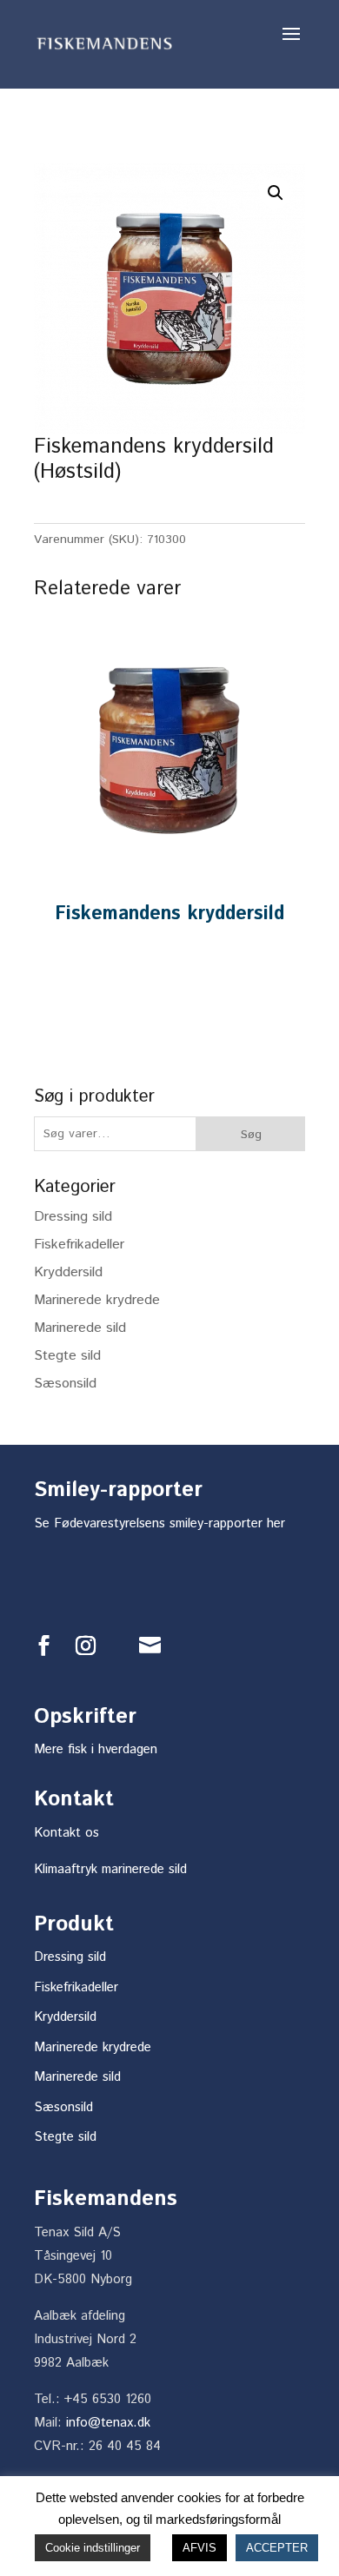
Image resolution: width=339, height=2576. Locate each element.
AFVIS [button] (199, 2548)
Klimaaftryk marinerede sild (110, 1869)
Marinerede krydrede (97, 1300)
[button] (276, 193)
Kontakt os (66, 1833)
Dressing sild (73, 1217)
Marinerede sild (80, 1328)
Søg (251, 1135)
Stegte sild (67, 1356)
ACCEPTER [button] (277, 2548)
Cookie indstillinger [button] (93, 2548)
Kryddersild (68, 1272)
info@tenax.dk (108, 2423)
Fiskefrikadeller (79, 1245)
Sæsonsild (65, 1384)
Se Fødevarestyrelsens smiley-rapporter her (160, 1523)
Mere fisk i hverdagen (96, 1749)
